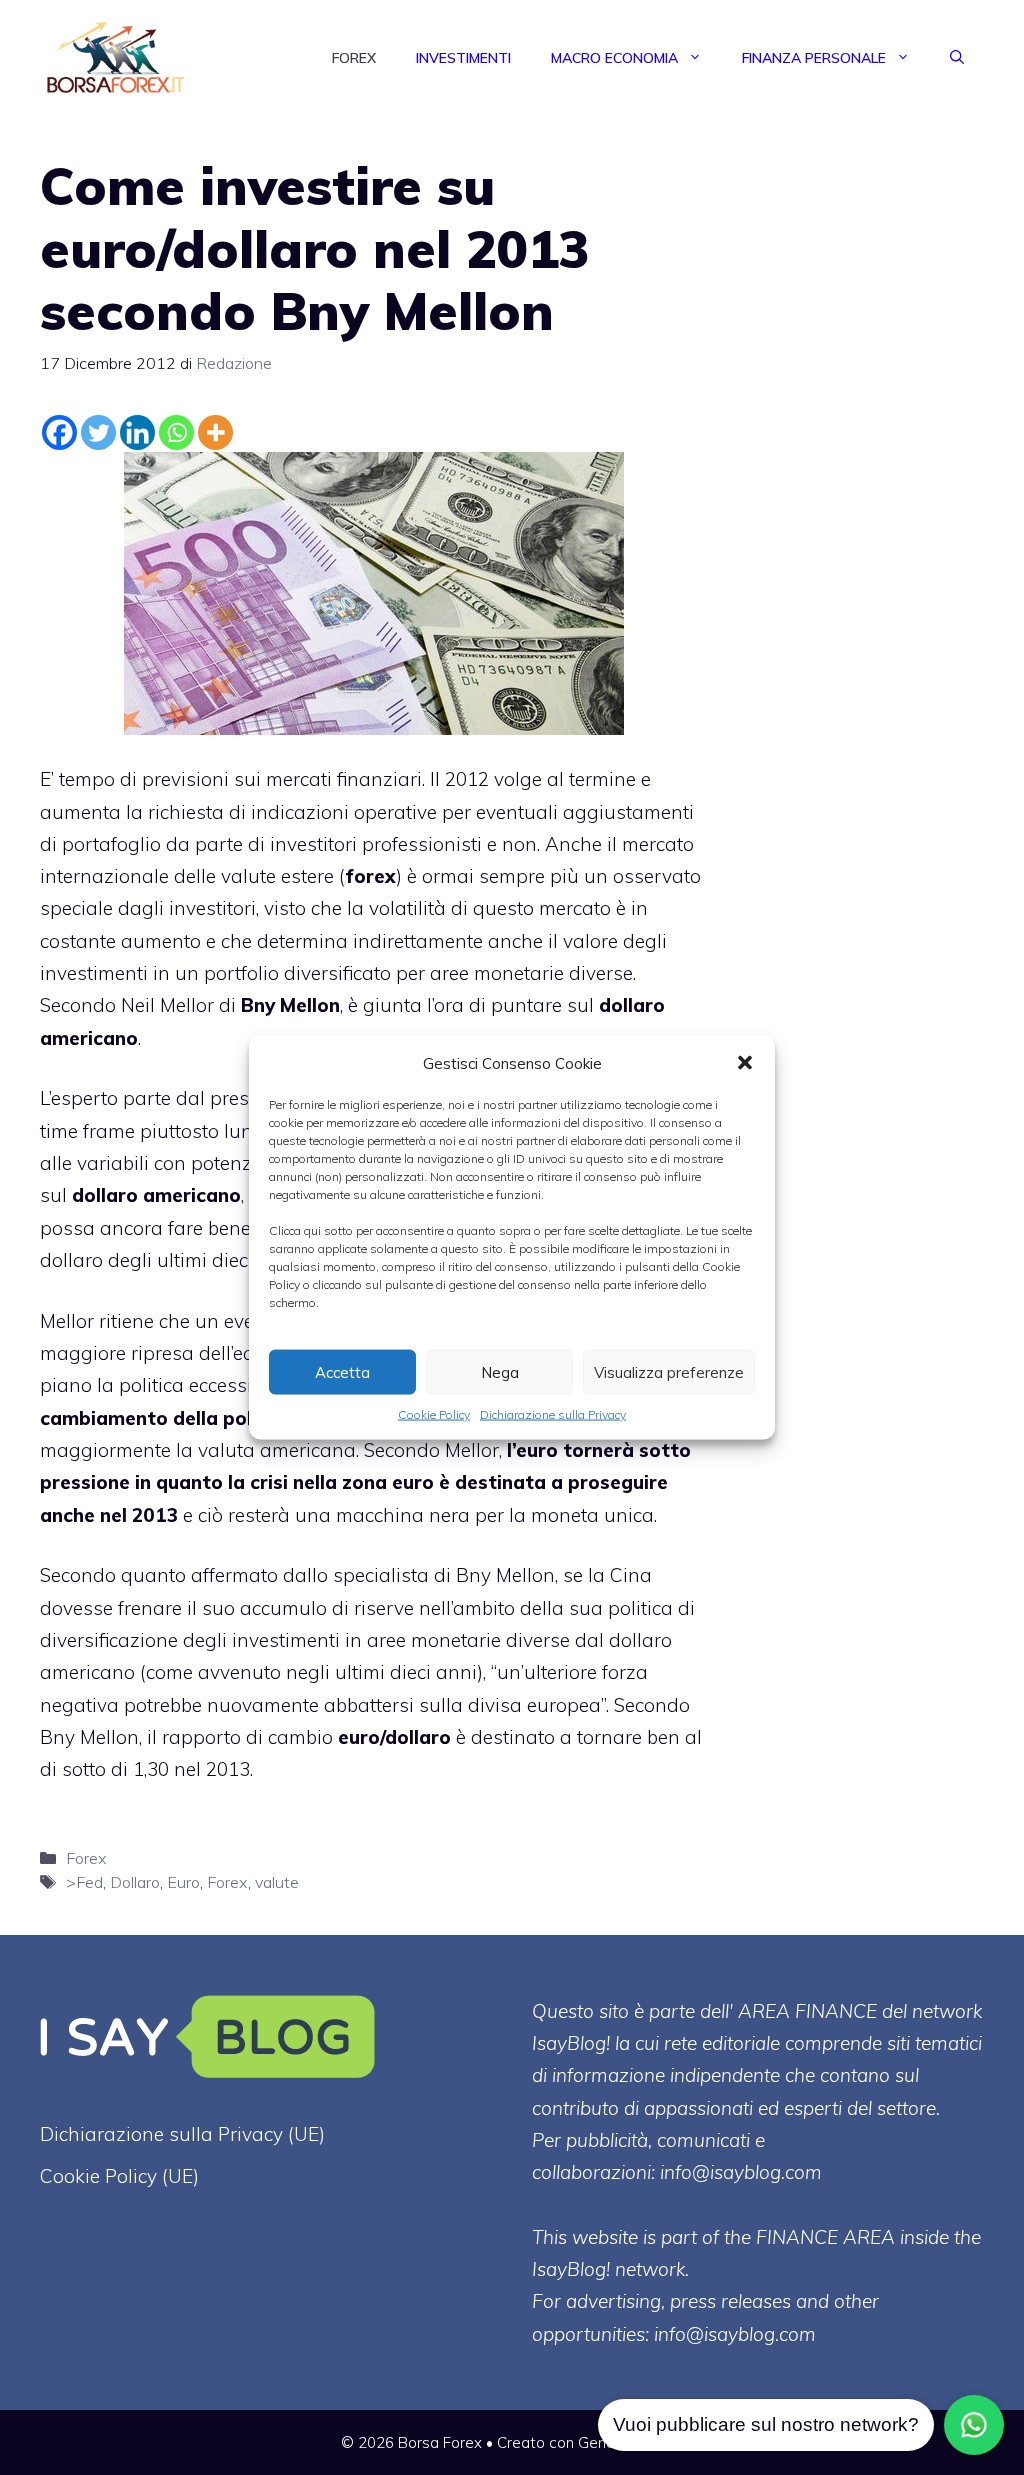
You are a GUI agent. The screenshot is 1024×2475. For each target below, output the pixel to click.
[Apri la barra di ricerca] (957, 58)
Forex (354, 58)
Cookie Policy (434, 1414)
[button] (745, 1063)
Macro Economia (614, 58)
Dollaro (135, 1882)
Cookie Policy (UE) (119, 2176)
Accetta (342, 1371)
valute (277, 1882)
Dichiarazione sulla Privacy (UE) (182, 2134)
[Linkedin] (137, 432)
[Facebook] (59, 432)
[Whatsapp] (176, 432)
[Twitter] (98, 432)
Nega (500, 1371)
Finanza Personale (814, 58)
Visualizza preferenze (669, 1371)
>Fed (84, 1882)
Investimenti (463, 58)
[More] (215, 432)
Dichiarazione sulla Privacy (553, 1414)
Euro (183, 1882)
